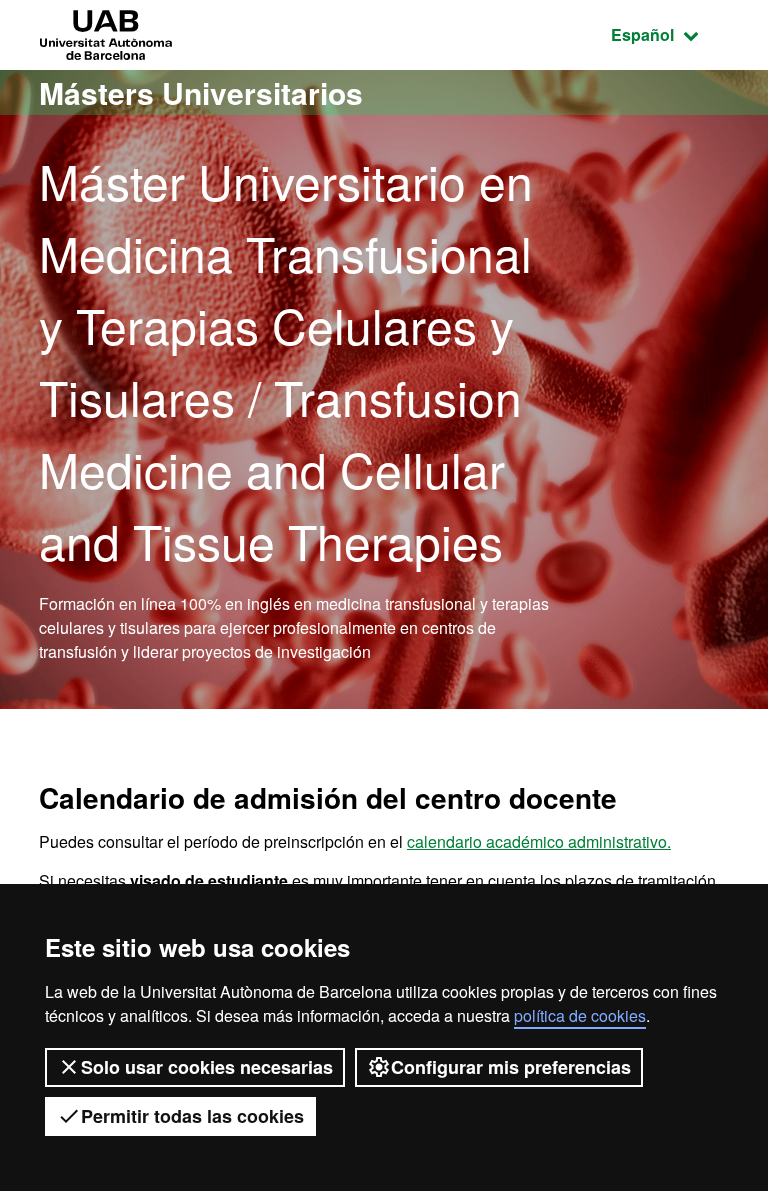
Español (670, 34)
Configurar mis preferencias (511, 1067)
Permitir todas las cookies (192, 1116)
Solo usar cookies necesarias (207, 1067)
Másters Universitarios (201, 92)
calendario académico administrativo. (539, 841)
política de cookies (580, 1015)
